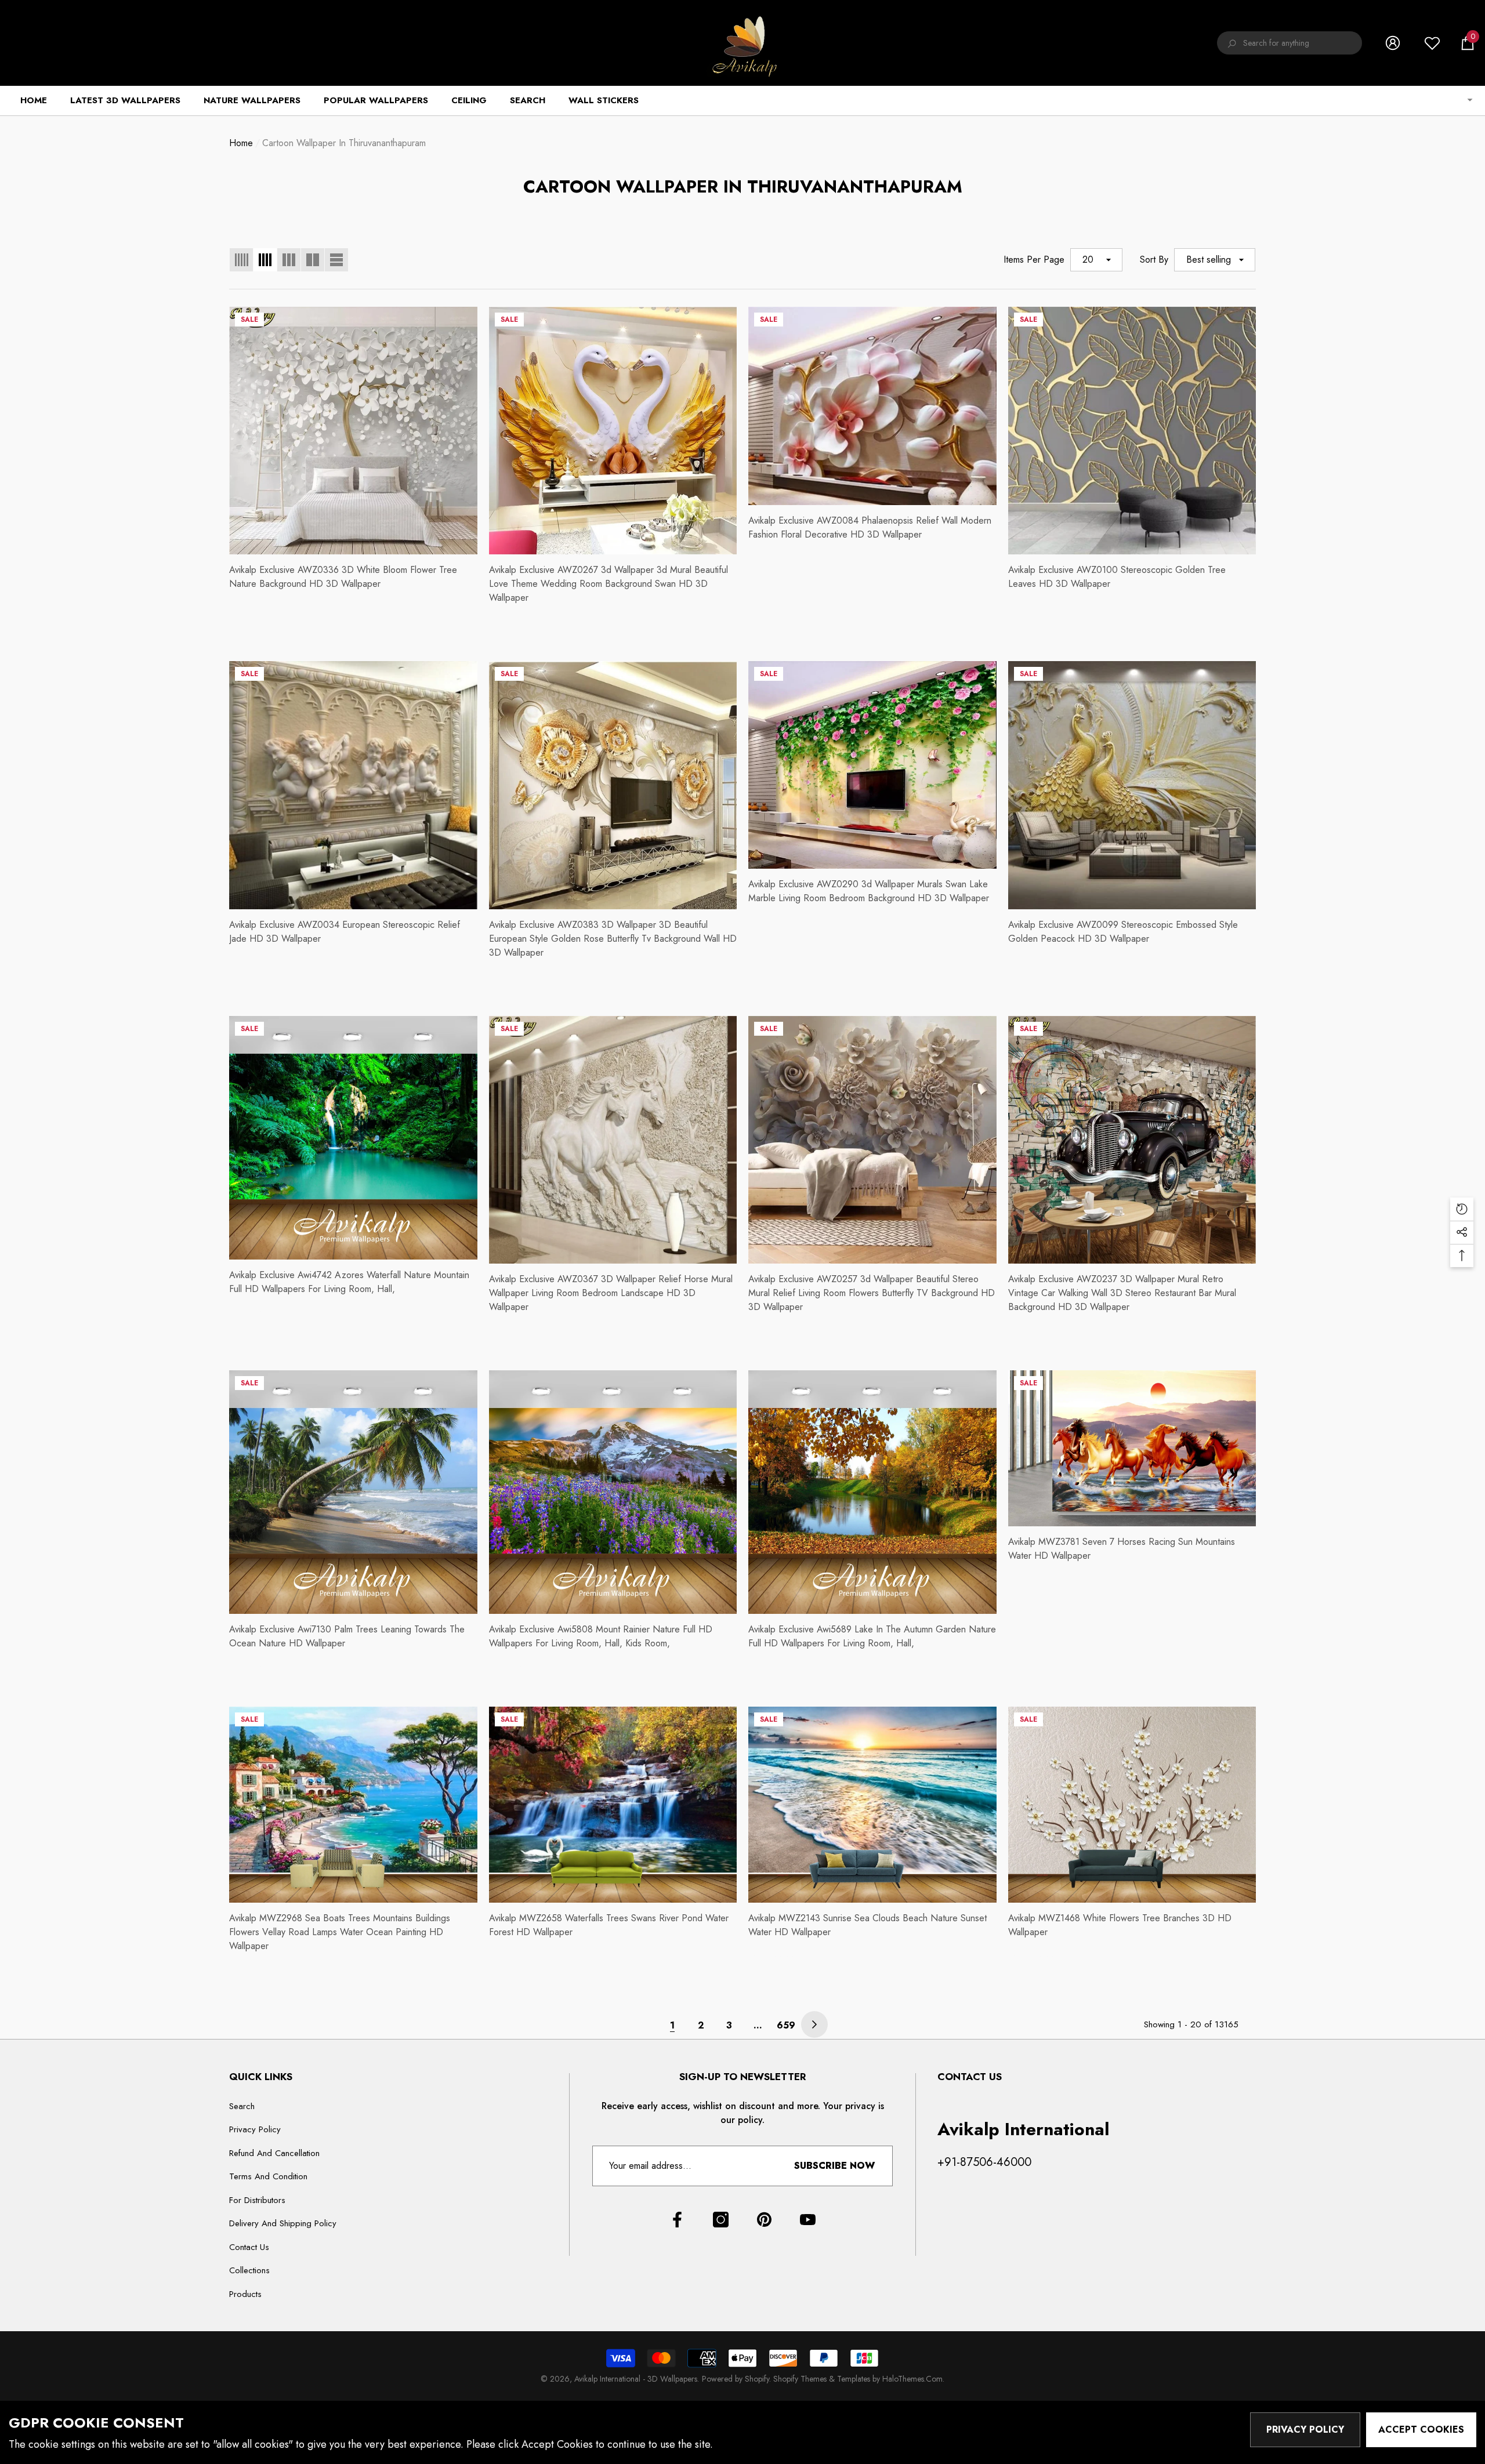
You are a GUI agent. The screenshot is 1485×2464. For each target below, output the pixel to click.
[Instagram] (721, 2220)
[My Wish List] (1432, 43)
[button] (1468, 43)
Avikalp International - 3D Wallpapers (636, 2379)
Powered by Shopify (736, 2379)
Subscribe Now (834, 2166)
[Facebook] (677, 2220)
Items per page (1034, 260)
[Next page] (814, 2024)
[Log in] (1393, 43)
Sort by (1154, 260)
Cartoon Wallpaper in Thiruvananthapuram (344, 143)
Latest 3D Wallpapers (125, 100)
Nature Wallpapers (252, 100)
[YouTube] (808, 2220)
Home (241, 143)
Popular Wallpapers (376, 100)
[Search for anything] (1290, 43)
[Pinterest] (764, 2220)
